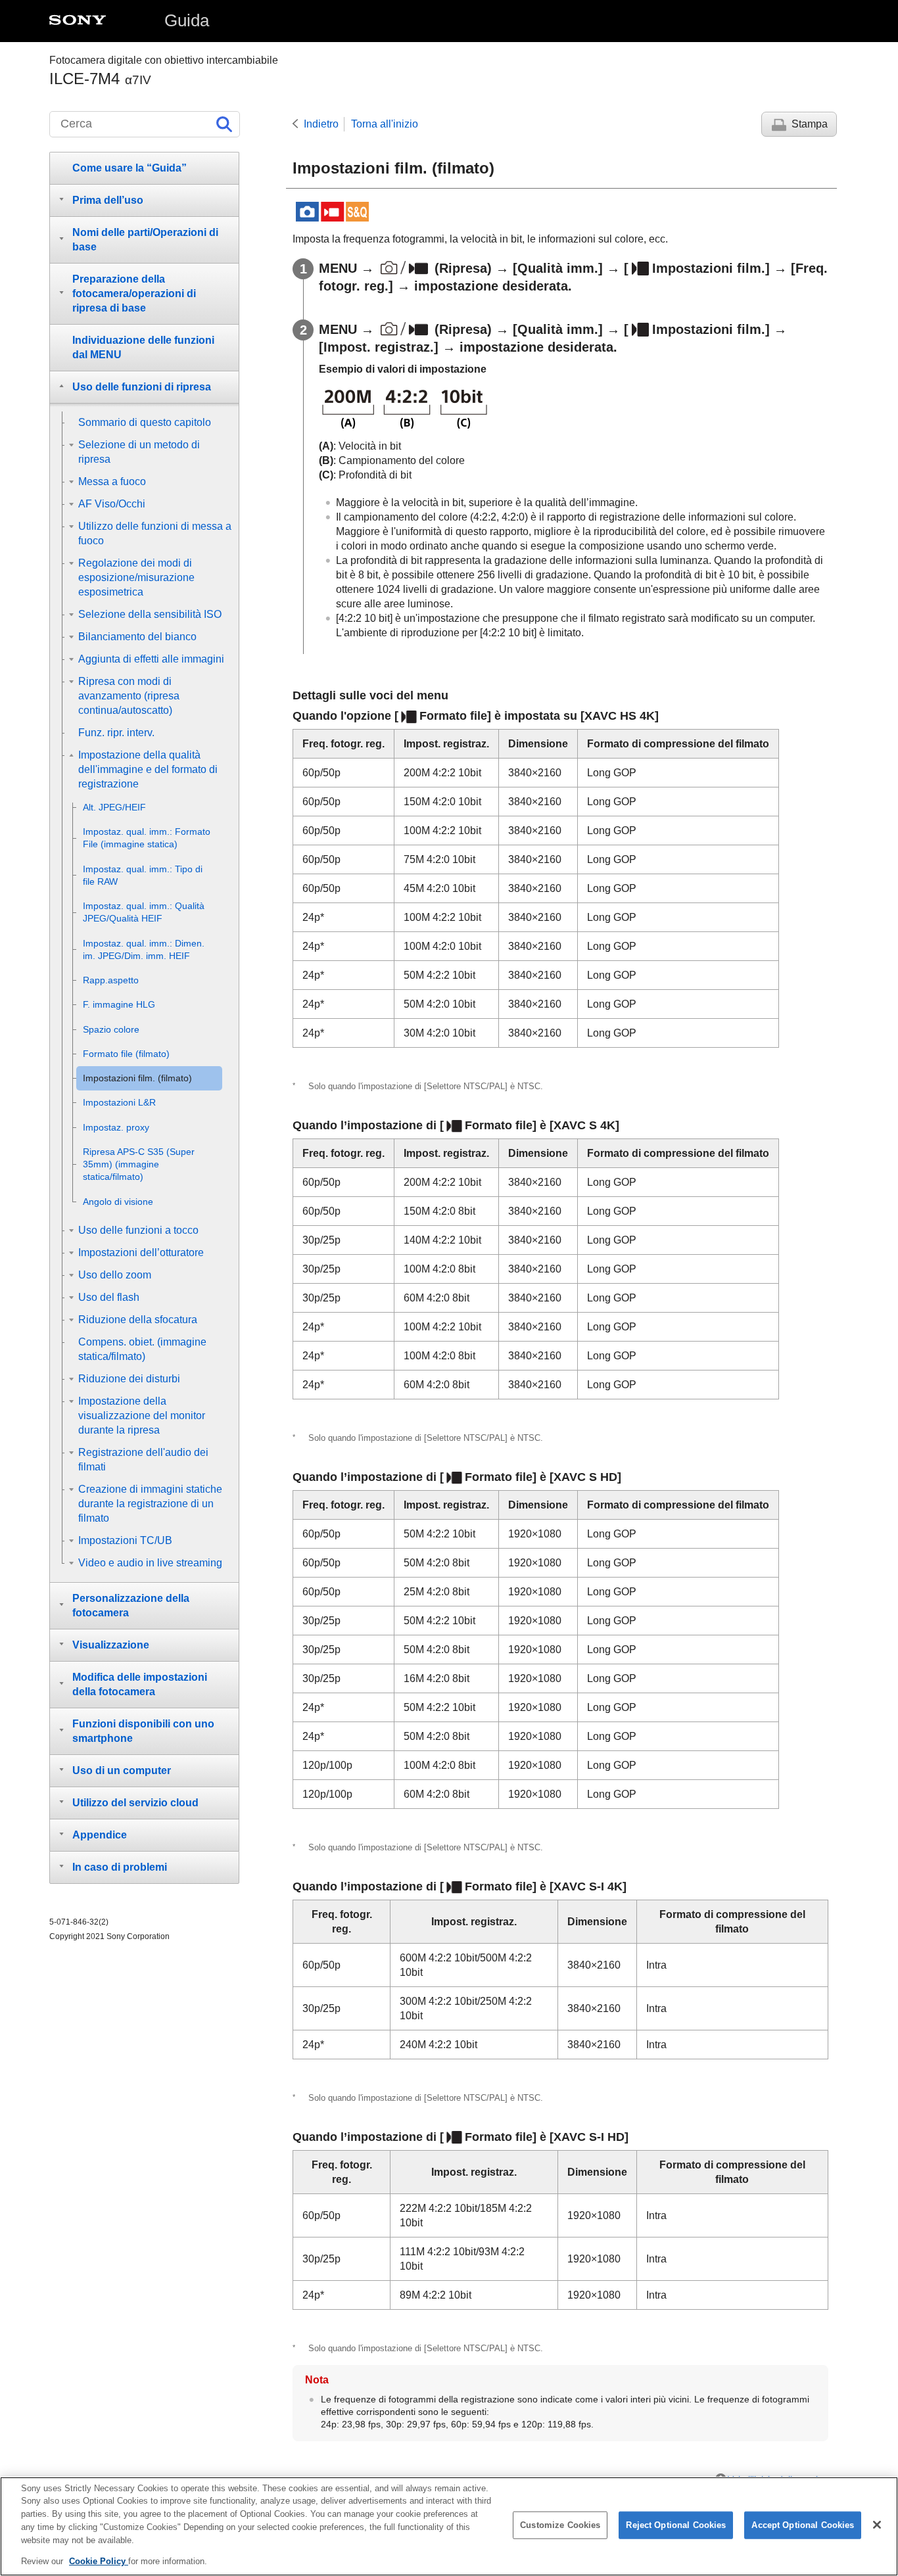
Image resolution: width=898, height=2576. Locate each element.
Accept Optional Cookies (803, 2525)
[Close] (877, 2525)
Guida (187, 20)
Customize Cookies (560, 2525)
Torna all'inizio (385, 124)
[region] (449, 2526)
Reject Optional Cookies (676, 2525)
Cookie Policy (99, 2561)
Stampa (810, 124)
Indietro (321, 124)
